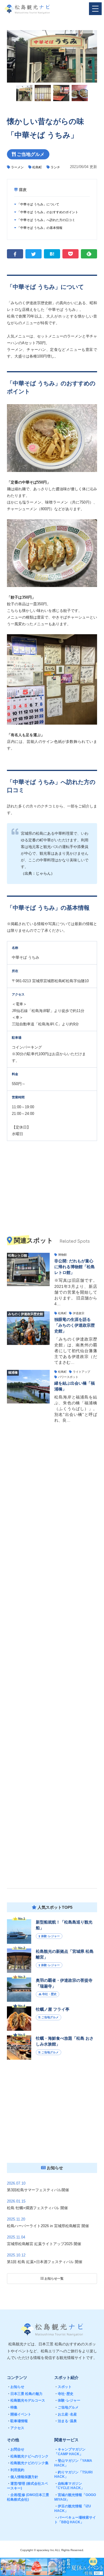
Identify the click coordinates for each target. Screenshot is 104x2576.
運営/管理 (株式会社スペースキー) (27, 2486)
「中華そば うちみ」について (38, 204)
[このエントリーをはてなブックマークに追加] (52, 254)
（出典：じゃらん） (38, 873)
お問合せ (16, 2449)
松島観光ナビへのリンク (28, 2456)
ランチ (55, 167)
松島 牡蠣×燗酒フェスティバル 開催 (37, 2208)
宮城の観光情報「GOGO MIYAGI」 (75, 2497)
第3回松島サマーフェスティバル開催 (38, 2190)
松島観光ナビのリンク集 (28, 2463)
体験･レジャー (67, 2400)
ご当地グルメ (66, 2407)
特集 (12, 2407)
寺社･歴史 (64, 2394)
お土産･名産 (66, 2414)
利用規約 (16, 2470)
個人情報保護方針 (23, 2477)
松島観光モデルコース (26, 2400)
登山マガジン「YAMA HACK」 (73, 2463)
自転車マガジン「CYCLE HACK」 (69, 2486)
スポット (63, 2387)
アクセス (16, 2428)
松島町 (37, 167)
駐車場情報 (17, 2421)
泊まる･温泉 (66, 2421)
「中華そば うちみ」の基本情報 (39, 228)
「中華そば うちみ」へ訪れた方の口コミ (46, 220)
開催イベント (19, 2414)
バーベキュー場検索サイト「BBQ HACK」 (75, 2520)
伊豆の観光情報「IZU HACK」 (73, 2508)
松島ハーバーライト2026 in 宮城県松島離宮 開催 (48, 2226)
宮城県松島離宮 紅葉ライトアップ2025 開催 (44, 2244)
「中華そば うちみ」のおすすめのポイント (47, 212)
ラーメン (17, 167)
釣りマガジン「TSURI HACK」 (73, 2475)
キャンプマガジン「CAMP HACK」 (70, 2452)
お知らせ (16, 2387)
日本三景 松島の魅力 (25, 2394)
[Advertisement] (52, 1655)
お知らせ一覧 (54, 2278)
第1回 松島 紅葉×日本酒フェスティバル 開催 (45, 2262)
